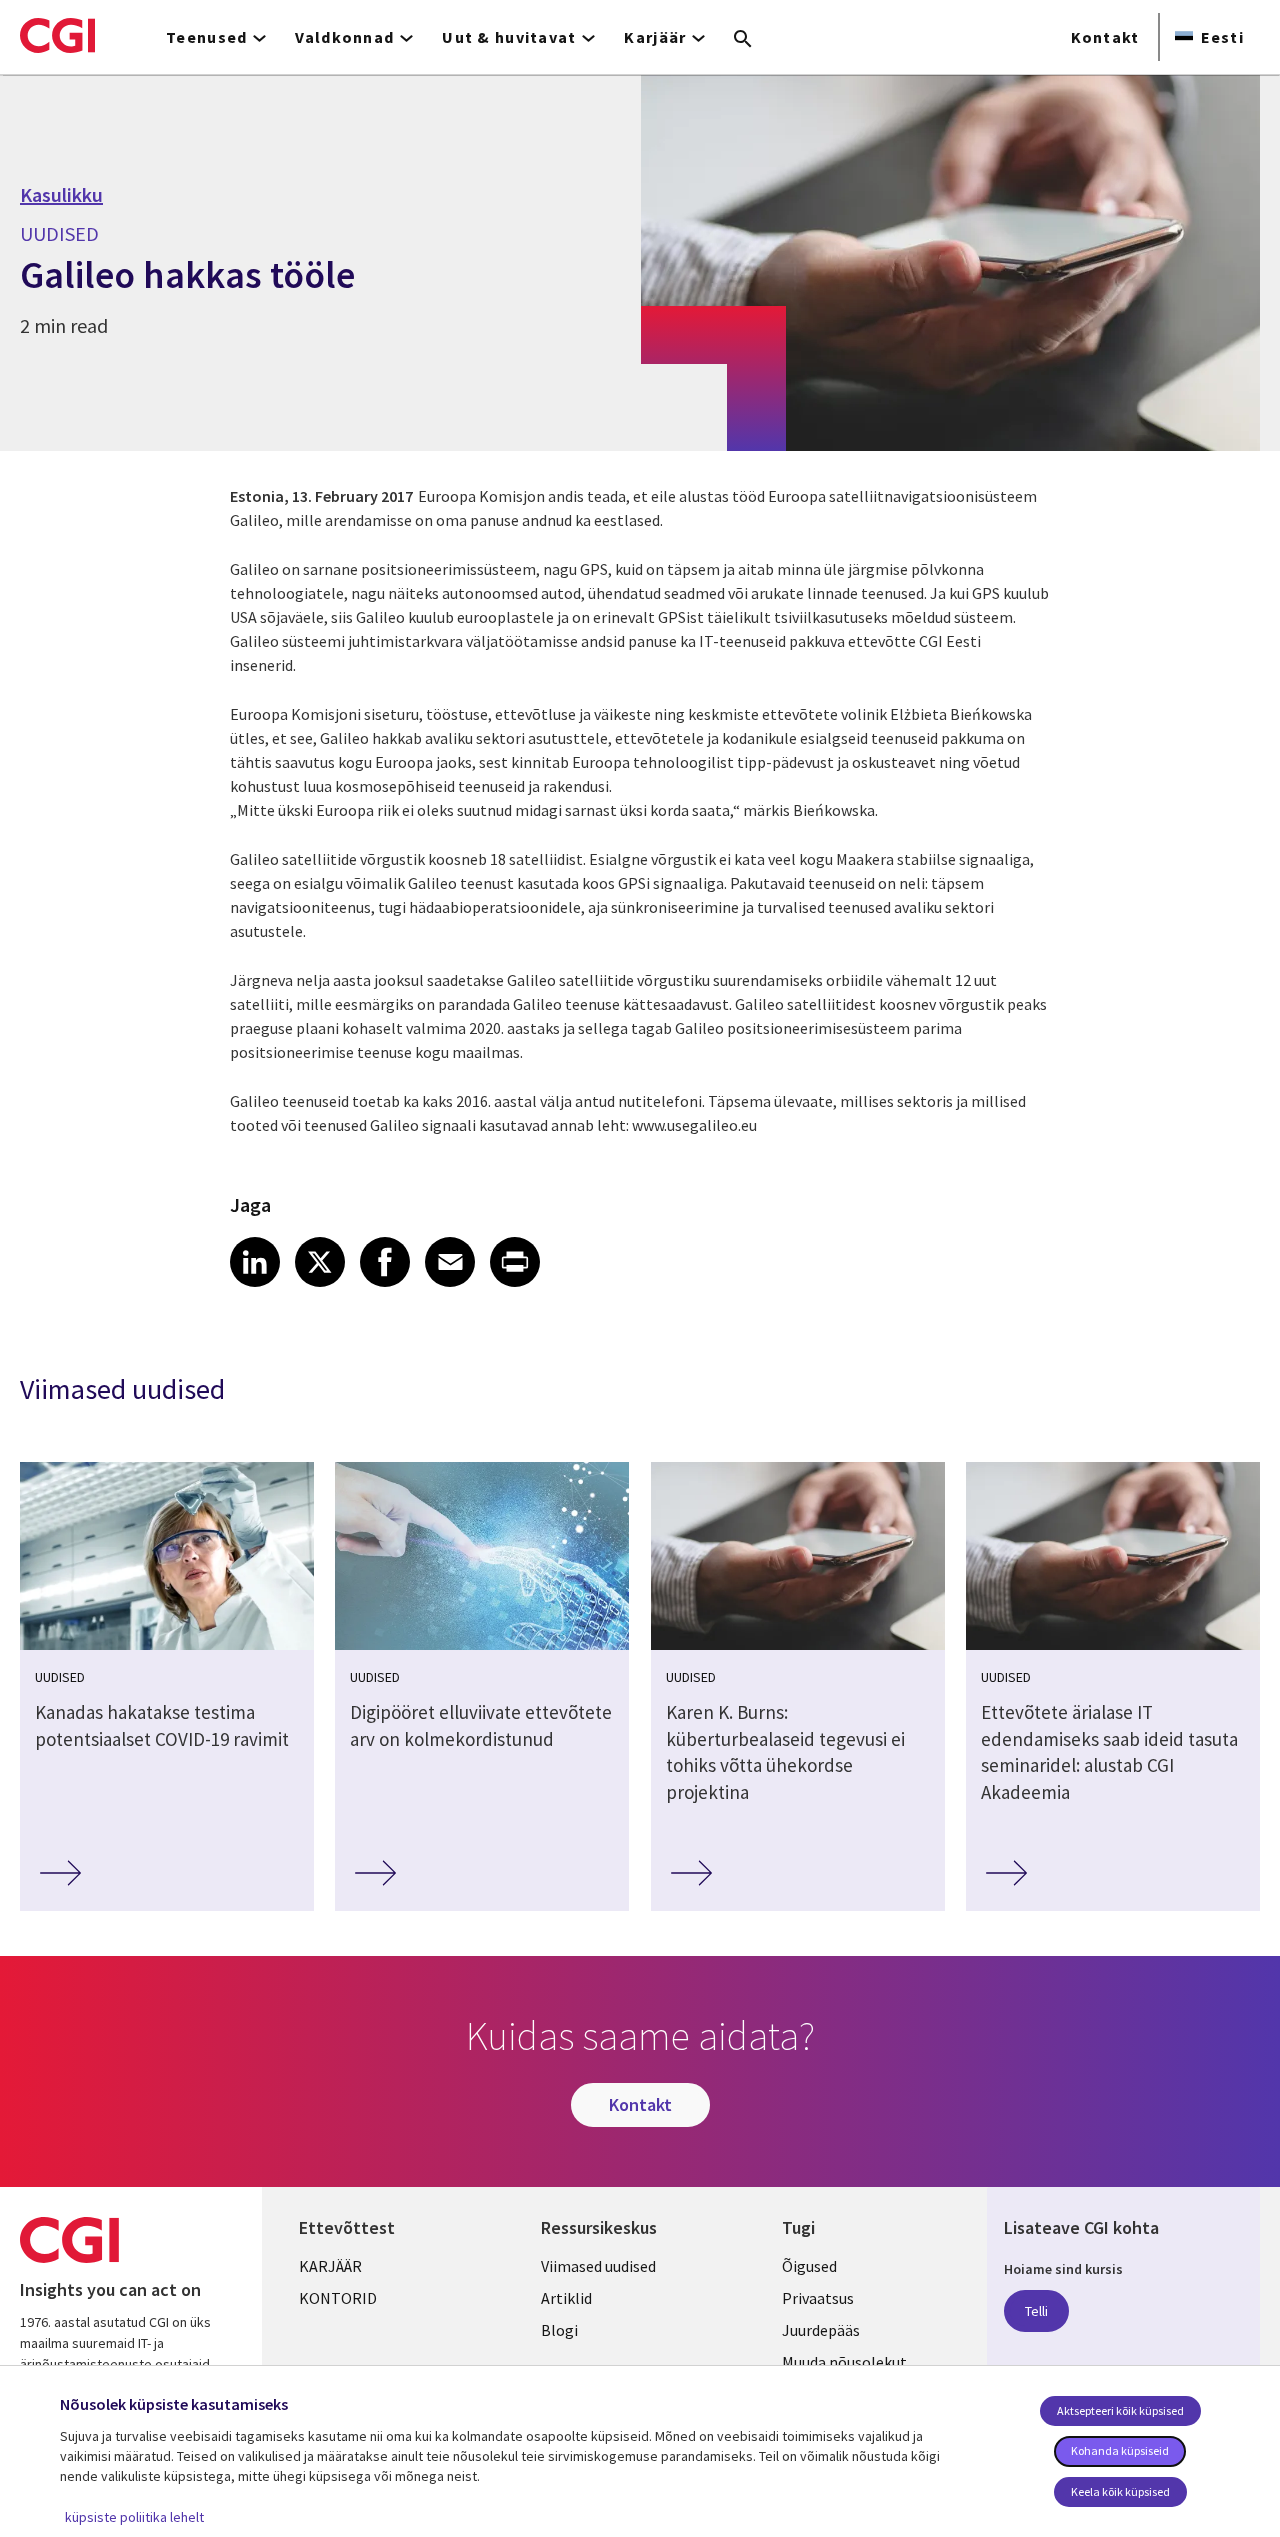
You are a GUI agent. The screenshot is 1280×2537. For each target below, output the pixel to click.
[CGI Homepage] (57, 35)
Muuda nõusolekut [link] (844, 2362)
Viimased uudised (598, 2266)
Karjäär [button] (655, 37)
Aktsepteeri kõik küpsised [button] (1120, 2410)
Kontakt (1105, 37)
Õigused (809, 2266)
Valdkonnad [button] (344, 37)
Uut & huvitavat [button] (509, 37)
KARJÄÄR (330, 2266)
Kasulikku (61, 195)
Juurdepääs (821, 2330)
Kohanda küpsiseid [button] (1120, 2450)
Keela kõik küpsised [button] (1120, 2491)
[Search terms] (743, 40)
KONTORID (338, 2298)
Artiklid (566, 2298)
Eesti (1222, 37)
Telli (1036, 2311)
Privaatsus (818, 2298)
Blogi (559, 2330)
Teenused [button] (206, 37)
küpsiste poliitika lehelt (134, 2517)
